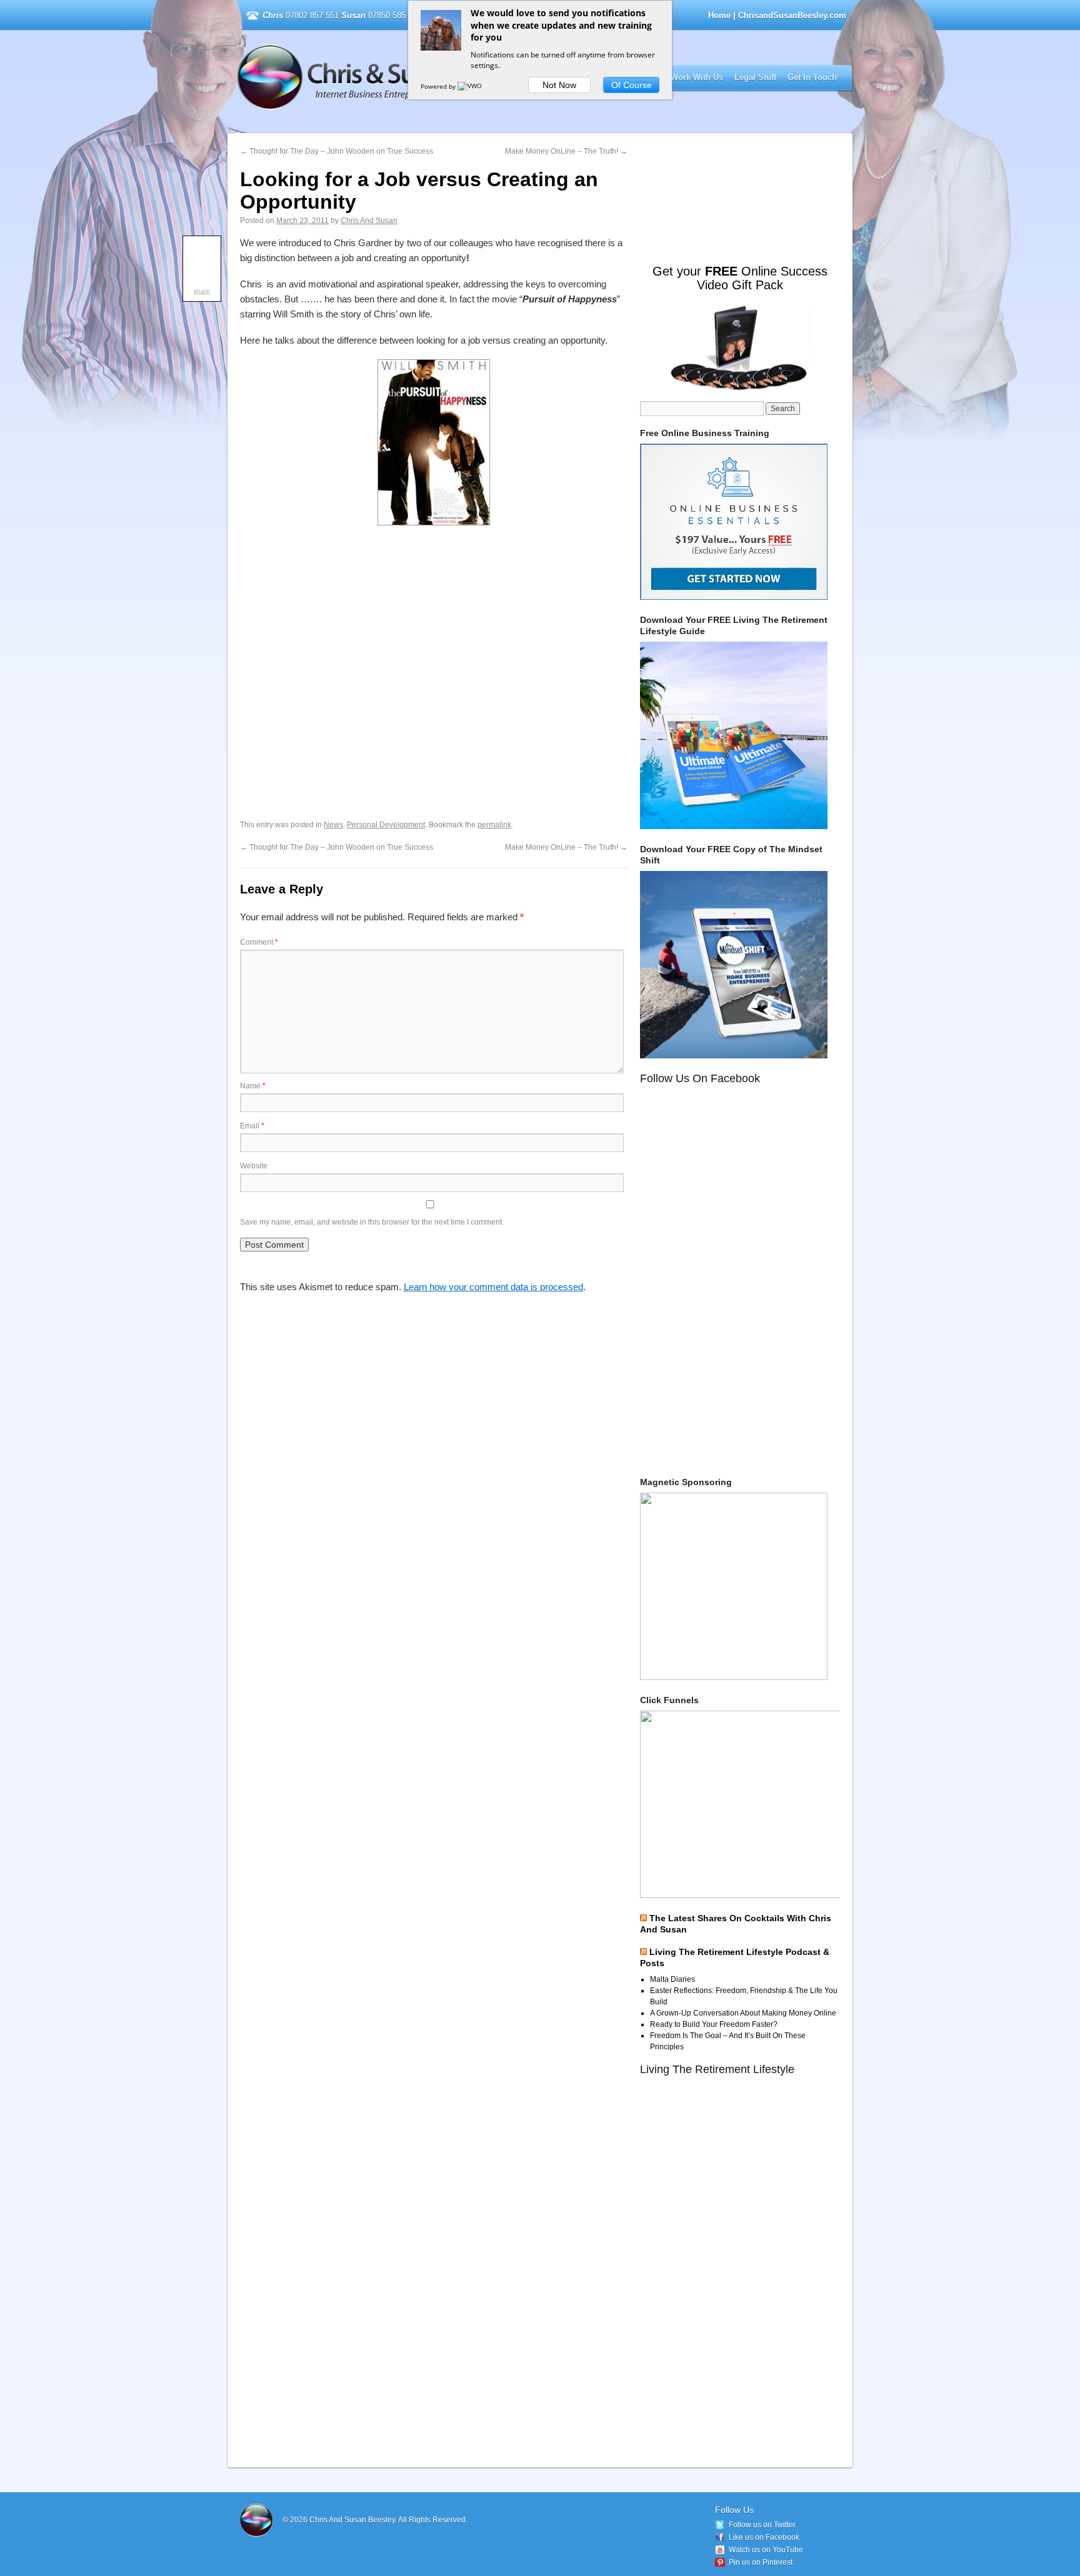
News (333, 825)
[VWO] (471, 86)
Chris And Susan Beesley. (354, 2520)
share (202, 291)
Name (253, 1086)
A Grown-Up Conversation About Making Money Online (743, 2013)
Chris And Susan (369, 221)
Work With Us (697, 77)
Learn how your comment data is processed (493, 1287)
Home (719, 15)
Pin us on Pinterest (761, 2562)
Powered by (439, 86)
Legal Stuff (755, 77)
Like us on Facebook (764, 2537)
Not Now (559, 85)
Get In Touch (812, 77)
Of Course (632, 85)
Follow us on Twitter (762, 2525)
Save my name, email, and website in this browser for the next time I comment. (372, 1222)
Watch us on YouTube (766, 2550)
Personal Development (386, 825)
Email (252, 1126)
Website (254, 1166)
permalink (494, 825)
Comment (259, 942)
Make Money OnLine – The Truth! (566, 151)
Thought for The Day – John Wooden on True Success (337, 151)
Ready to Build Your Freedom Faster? (714, 2024)
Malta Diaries (672, 1979)
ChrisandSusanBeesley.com (398, 77)
